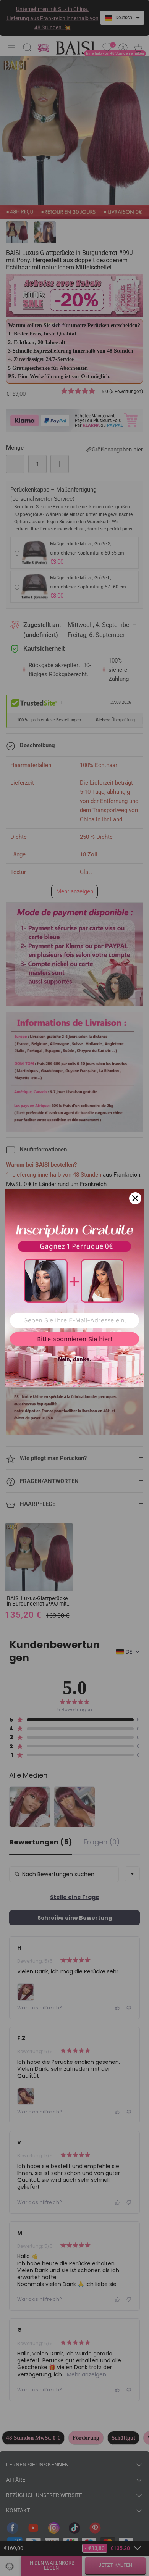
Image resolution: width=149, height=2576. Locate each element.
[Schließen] (135, 1198)
